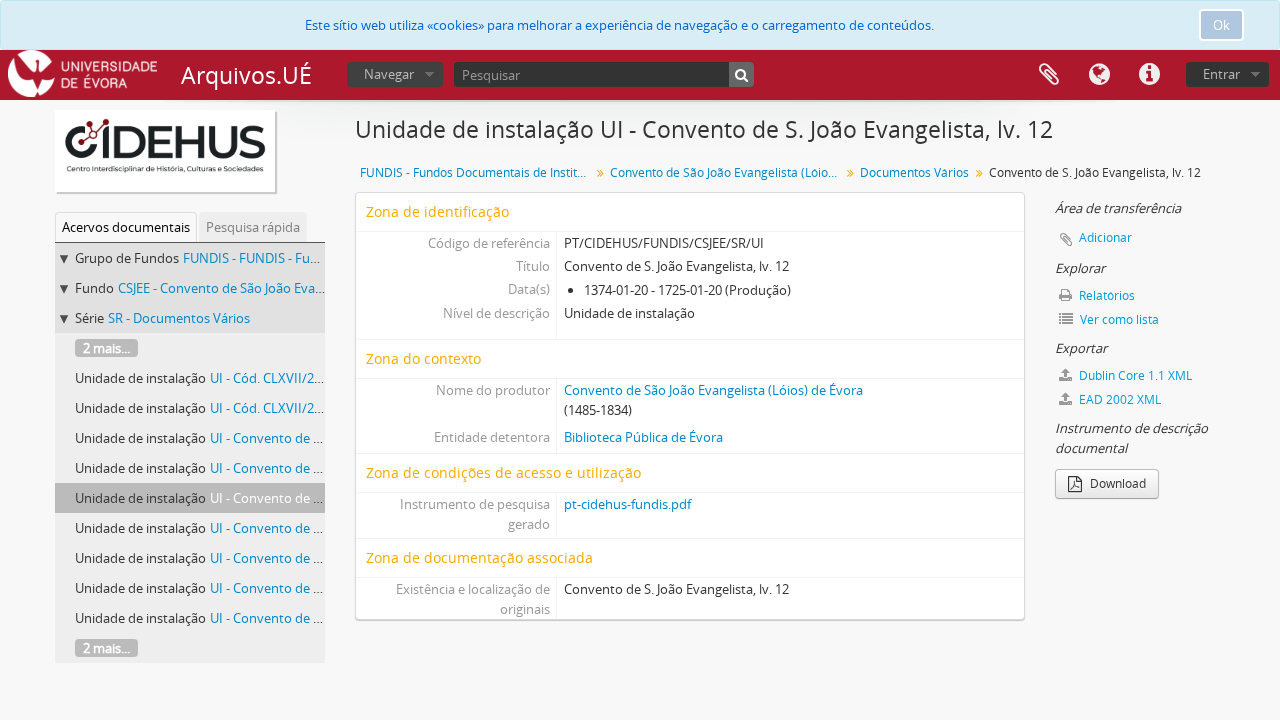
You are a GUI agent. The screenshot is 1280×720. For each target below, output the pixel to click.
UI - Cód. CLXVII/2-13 (271, 378)
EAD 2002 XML (1118, 399)
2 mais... (106, 348)
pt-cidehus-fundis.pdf (627, 504)
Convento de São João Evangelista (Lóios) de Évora (727, 172)
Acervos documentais (126, 227)
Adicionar (1105, 237)
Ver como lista (1118, 319)
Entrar (1221, 74)
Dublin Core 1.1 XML (1134, 375)
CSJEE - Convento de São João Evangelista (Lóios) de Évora (288, 288)
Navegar (389, 74)
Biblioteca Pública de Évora (643, 437)
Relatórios (1105, 295)
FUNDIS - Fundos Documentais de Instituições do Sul (477, 172)
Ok (1221, 25)
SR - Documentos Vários (179, 318)
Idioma (1099, 75)
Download (1116, 483)
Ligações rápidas (1149, 75)
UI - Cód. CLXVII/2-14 (271, 408)
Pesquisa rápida (253, 227)
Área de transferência (1049, 75)
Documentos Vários (914, 172)
